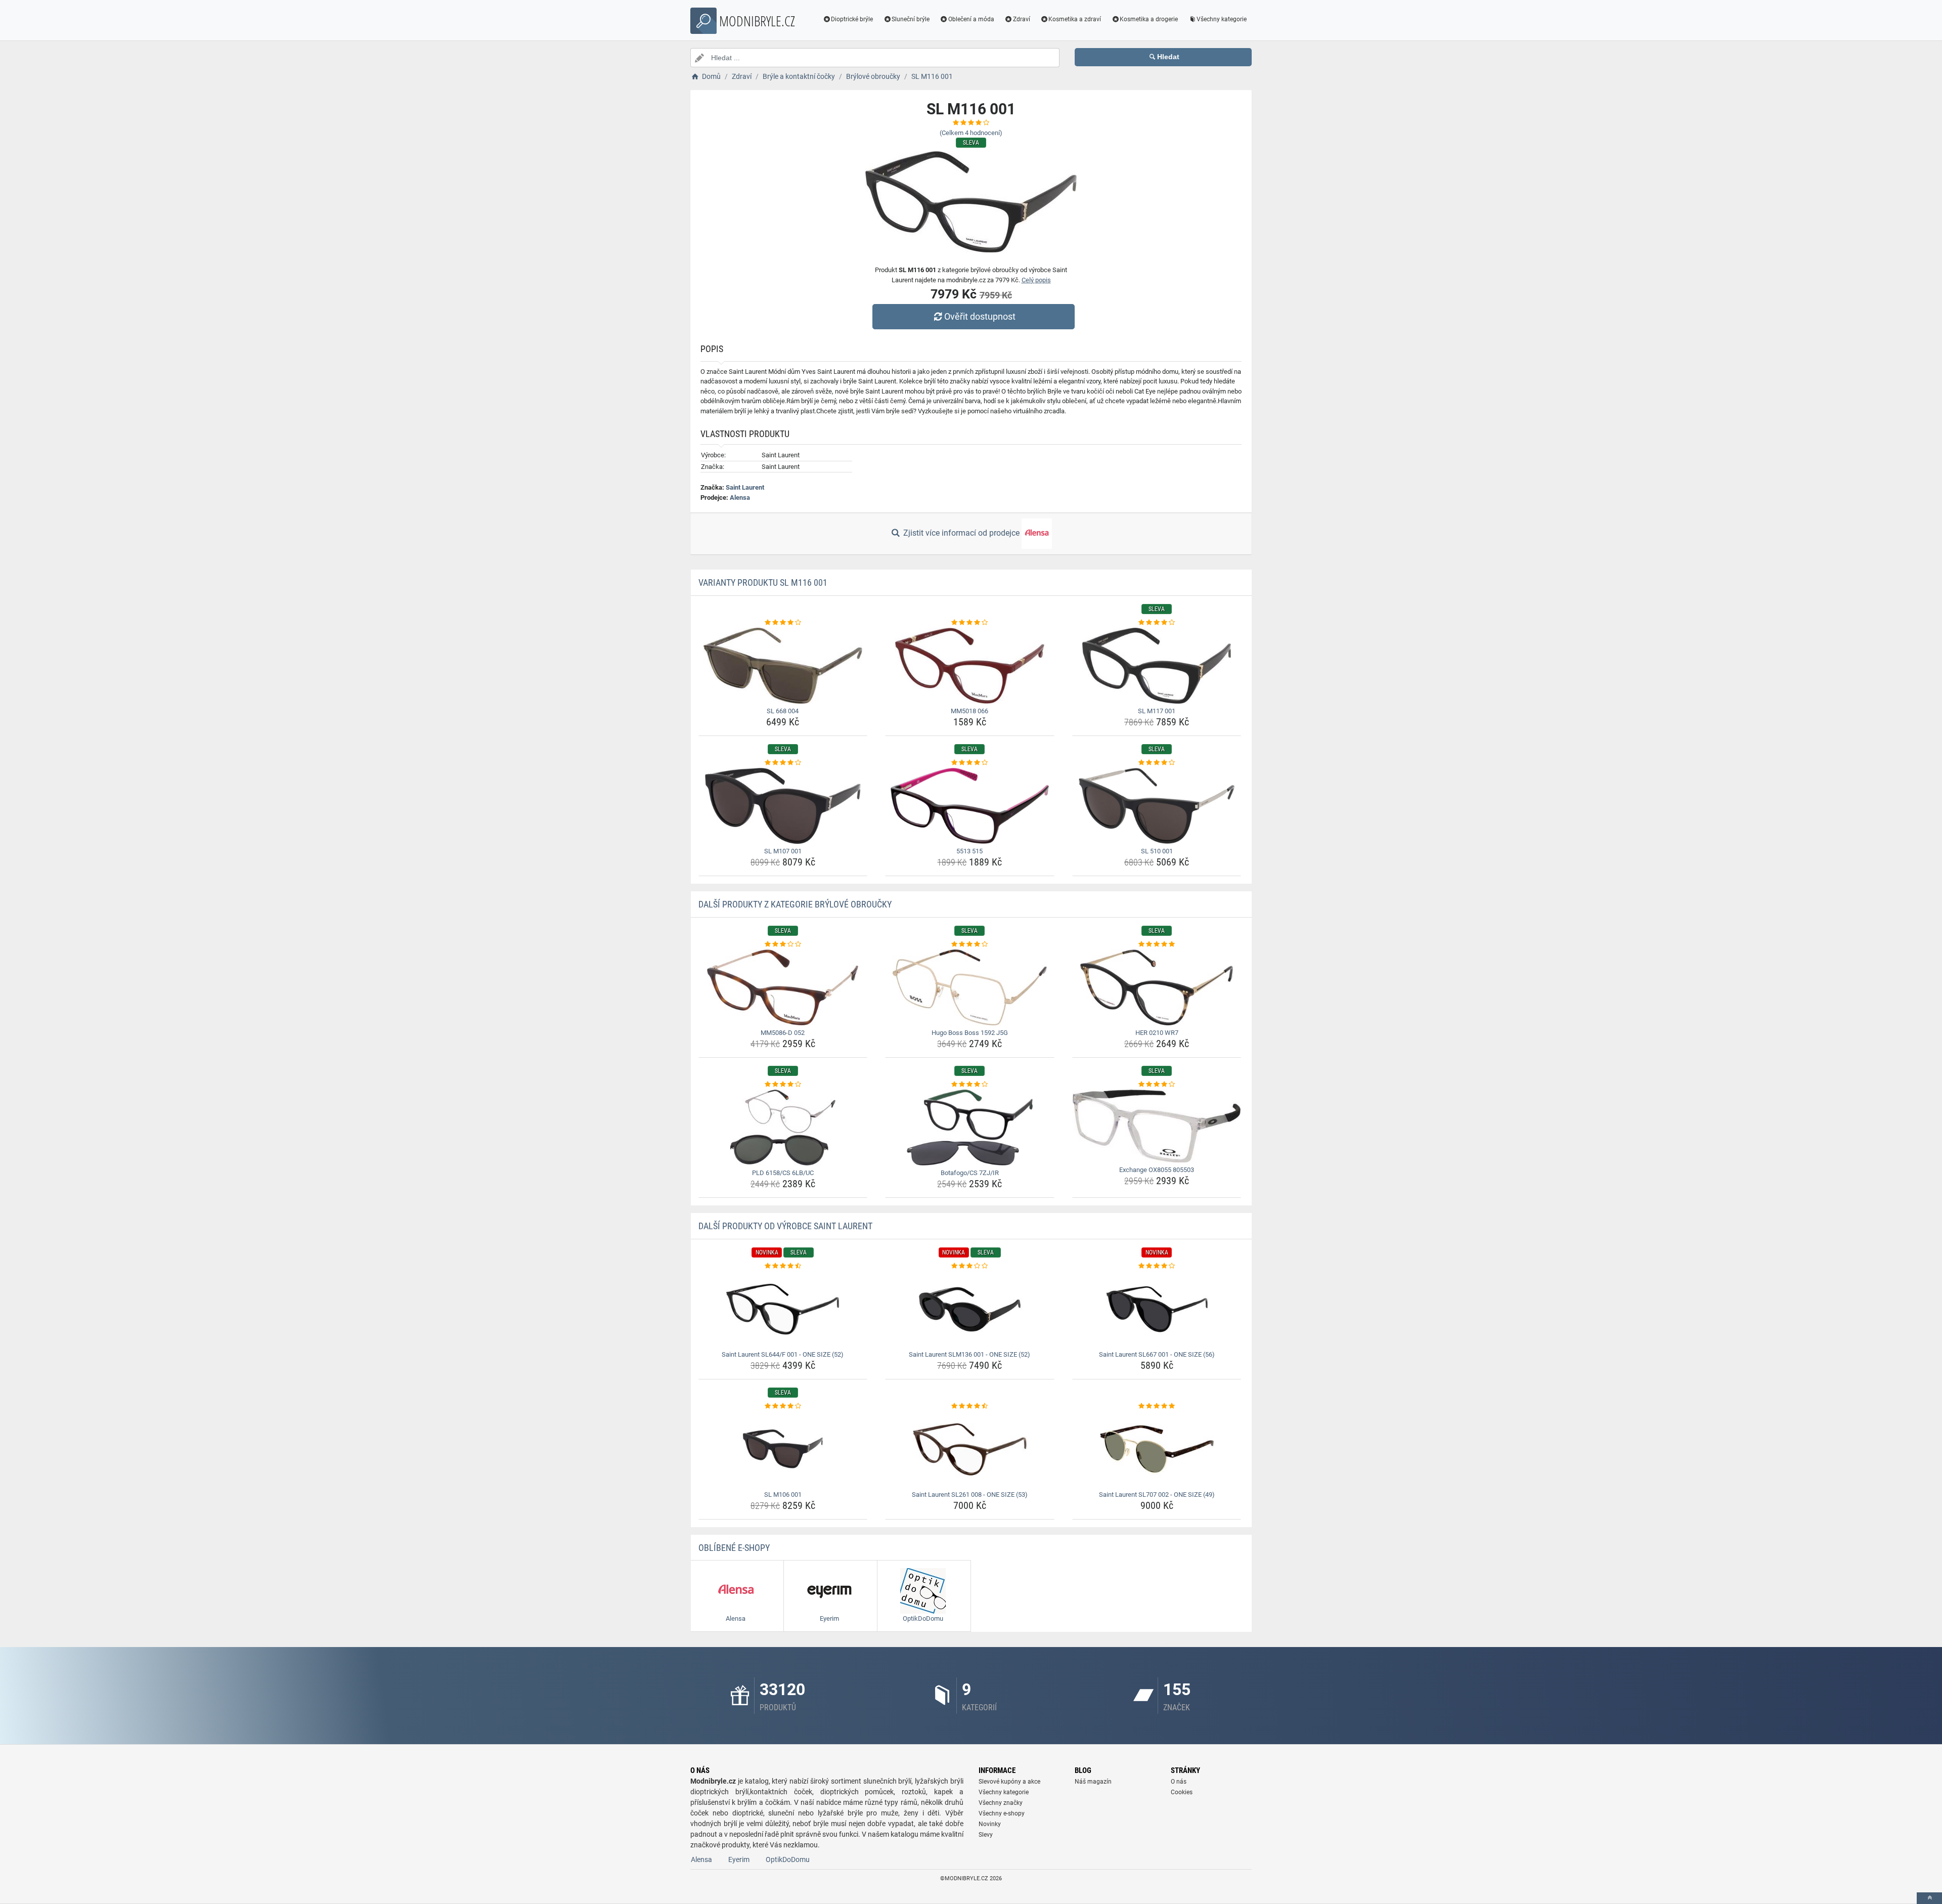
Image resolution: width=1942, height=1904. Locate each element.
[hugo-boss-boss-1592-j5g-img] (970, 987)
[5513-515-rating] (970, 763)
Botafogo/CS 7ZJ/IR (970, 1173)
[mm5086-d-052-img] (783, 987)
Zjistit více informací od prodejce (961, 533)
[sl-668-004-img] (783, 666)
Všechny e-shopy (1002, 1813)
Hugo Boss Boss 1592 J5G (970, 1033)
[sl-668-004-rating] (783, 623)
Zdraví (1022, 19)
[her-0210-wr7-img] (1157, 987)
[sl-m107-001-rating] (783, 763)
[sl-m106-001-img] (783, 1449)
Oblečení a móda (971, 19)
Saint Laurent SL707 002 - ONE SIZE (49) (1157, 1495)
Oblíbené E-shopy (734, 1548)
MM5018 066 (969, 711)
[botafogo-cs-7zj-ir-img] (970, 1128)
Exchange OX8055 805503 (1157, 1170)
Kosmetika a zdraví (1075, 19)
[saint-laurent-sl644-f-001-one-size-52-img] (783, 1309)
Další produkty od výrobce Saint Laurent (785, 1226)
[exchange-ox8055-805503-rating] (1157, 1085)
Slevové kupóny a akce (1009, 1782)
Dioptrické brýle (852, 19)
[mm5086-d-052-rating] (783, 944)
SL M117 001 (1157, 711)
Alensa (740, 497)
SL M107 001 (783, 851)
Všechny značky (1001, 1803)
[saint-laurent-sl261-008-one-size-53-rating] (970, 1406)
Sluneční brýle (911, 19)
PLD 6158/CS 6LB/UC (783, 1173)
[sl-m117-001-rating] (1157, 623)
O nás (1179, 1782)
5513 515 (969, 851)
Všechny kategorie (1222, 19)
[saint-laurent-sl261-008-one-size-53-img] (970, 1449)
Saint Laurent (745, 487)
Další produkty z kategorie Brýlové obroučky (795, 904)
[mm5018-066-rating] (970, 623)
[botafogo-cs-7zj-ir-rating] (970, 1085)
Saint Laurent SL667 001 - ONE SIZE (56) (1157, 1354)
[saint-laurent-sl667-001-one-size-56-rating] (1157, 1266)
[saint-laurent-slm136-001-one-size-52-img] (970, 1309)
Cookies (1182, 1792)
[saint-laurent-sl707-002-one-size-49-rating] (1157, 1406)
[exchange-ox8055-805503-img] (1157, 1126)
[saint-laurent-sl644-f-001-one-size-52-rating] (783, 1266)
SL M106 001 (783, 1495)
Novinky (990, 1824)
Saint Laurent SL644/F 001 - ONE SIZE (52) (783, 1354)
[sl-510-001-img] (1157, 806)
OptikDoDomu (788, 1859)
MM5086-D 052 (783, 1033)
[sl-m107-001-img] (783, 806)
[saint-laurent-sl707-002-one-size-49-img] (1157, 1449)
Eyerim (739, 1859)
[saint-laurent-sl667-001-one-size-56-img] (1157, 1309)
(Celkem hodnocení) (971, 133)
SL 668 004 (783, 711)
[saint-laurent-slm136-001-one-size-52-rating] (970, 1266)
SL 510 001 (1157, 851)
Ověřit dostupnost (980, 316)
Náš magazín (1093, 1782)
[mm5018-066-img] (970, 666)
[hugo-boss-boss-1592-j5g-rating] (970, 944)
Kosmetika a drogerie (1149, 19)
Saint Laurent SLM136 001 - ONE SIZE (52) (969, 1354)
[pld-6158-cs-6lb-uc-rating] (783, 1085)
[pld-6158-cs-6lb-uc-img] (783, 1128)
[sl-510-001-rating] (1157, 763)
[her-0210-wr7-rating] (1157, 944)
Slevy (986, 1835)
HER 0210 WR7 (1157, 1033)
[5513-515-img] (970, 806)
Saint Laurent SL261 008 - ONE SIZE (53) (970, 1495)
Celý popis (1036, 280)
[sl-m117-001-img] (1157, 666)
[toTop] (1929, 1898)
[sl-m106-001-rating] (783, 1406)
